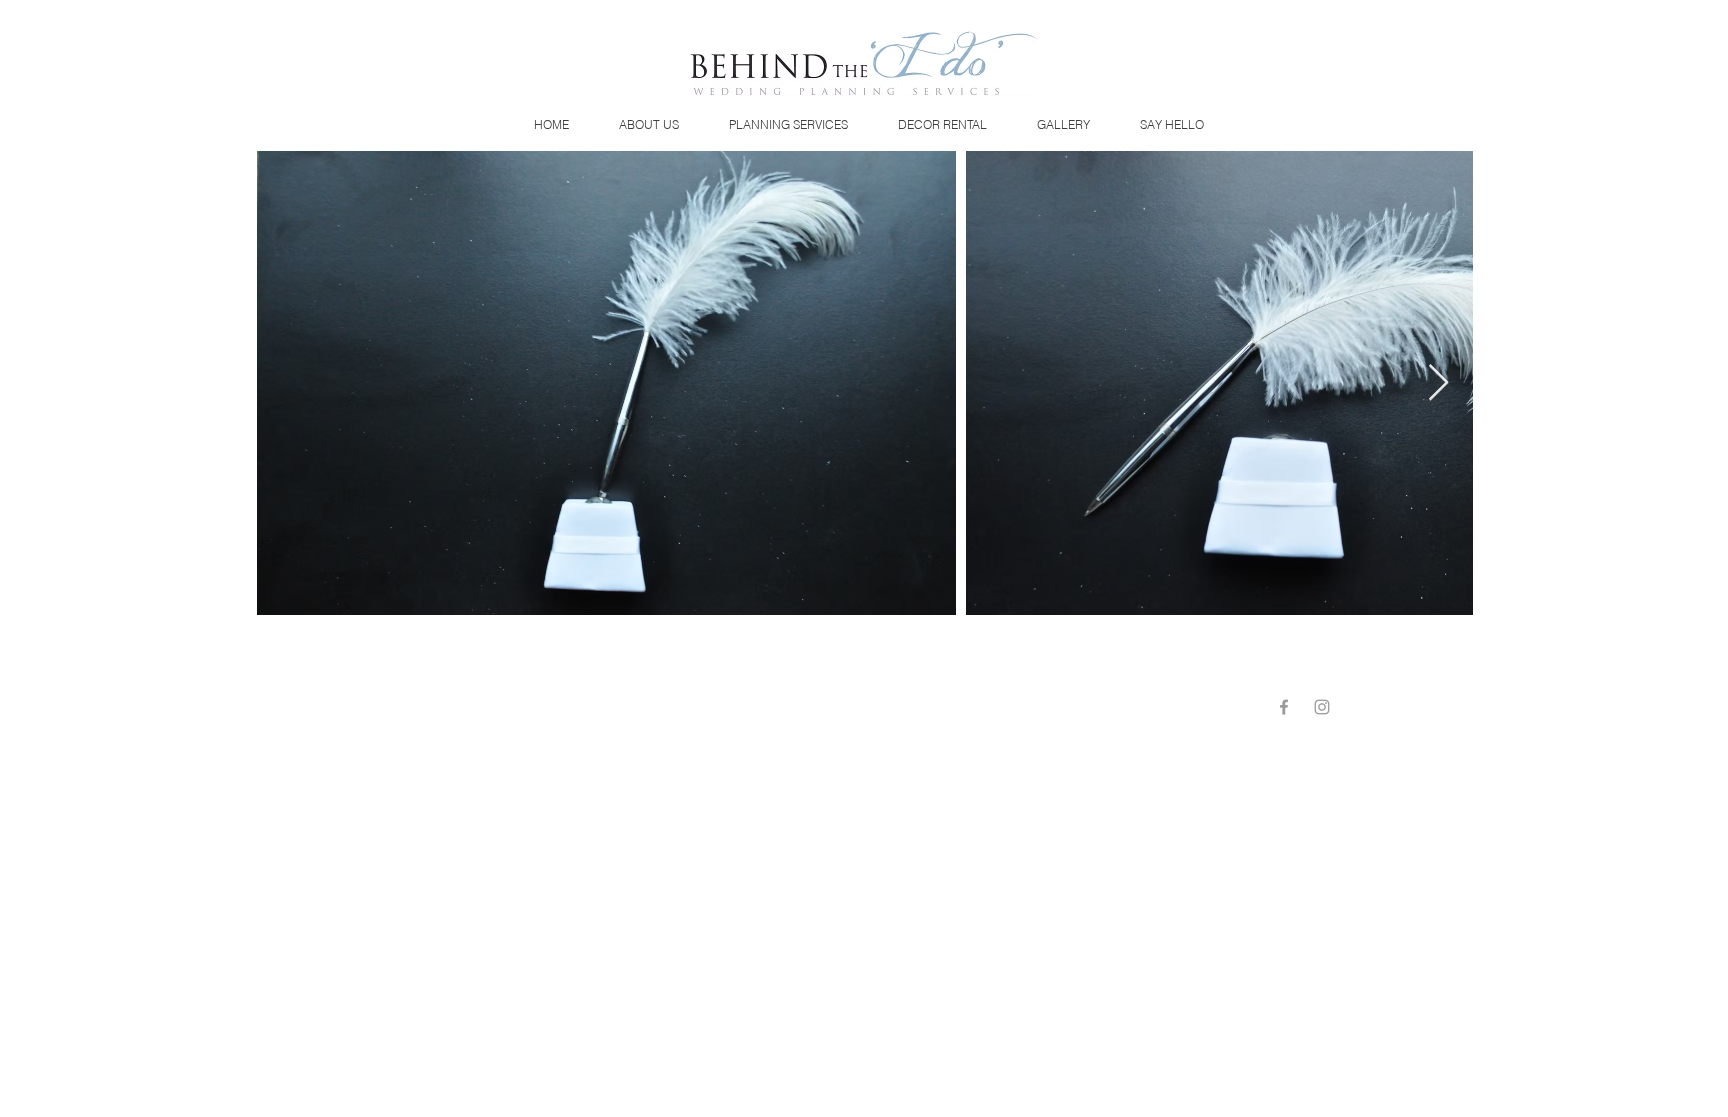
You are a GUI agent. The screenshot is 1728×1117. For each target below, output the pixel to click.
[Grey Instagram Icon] (1322, 707)
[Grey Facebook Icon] (1284, 707)
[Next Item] (1438, 383)
